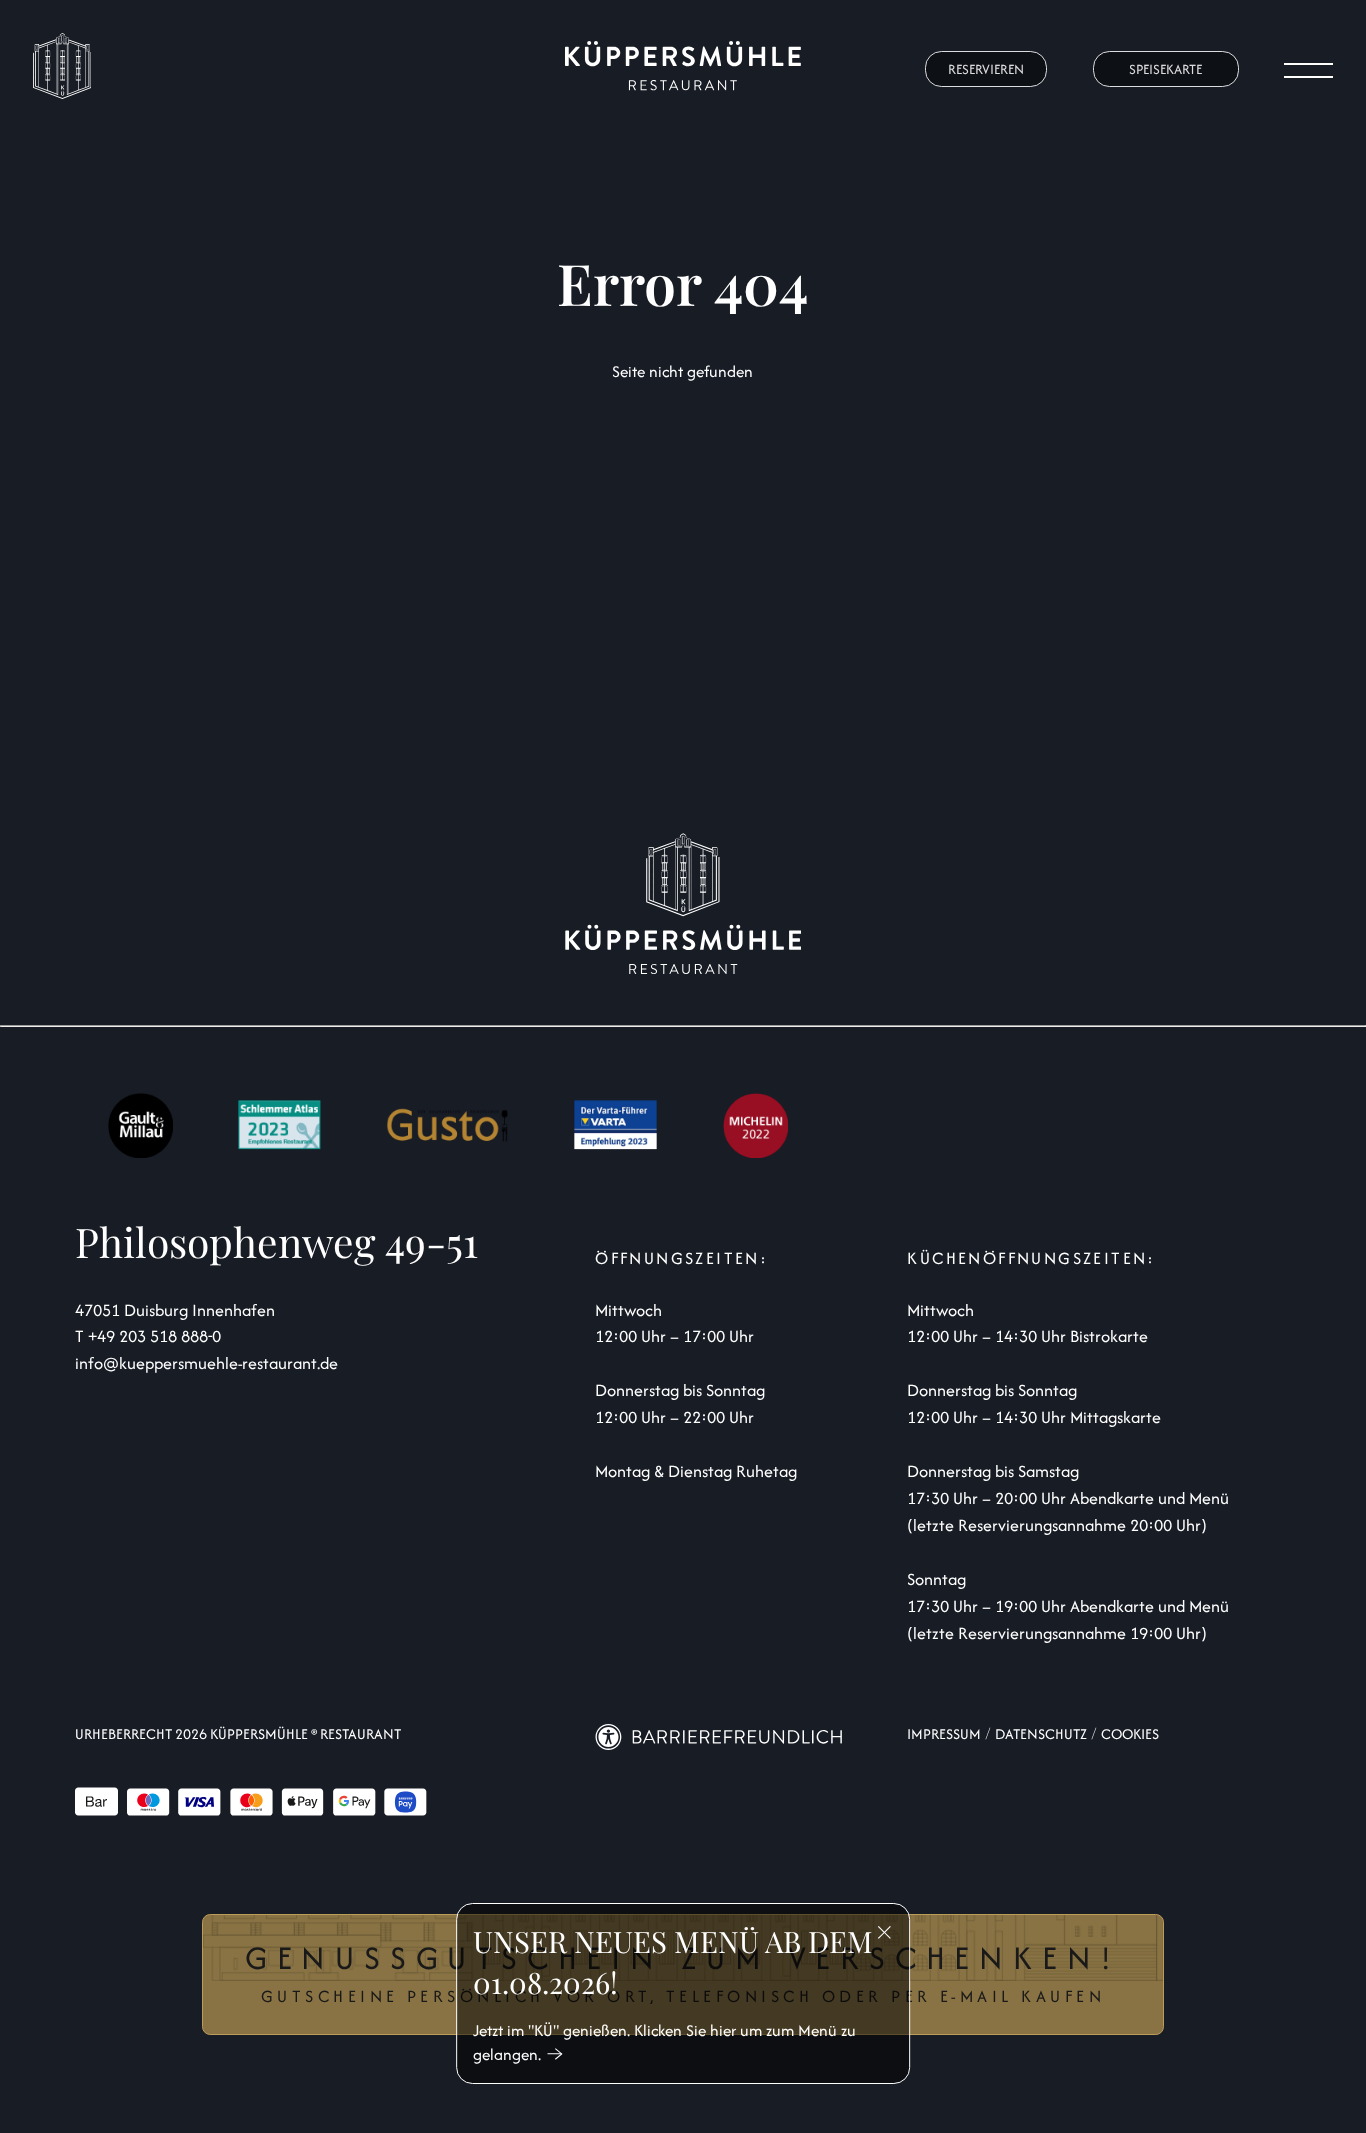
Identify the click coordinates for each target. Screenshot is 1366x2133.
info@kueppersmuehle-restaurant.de (206, 1363)
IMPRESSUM (944, 1733)
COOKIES (1130, 1733)
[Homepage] (683, 69)
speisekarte (1165, 69)
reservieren (986, 69)
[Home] (62, 93)
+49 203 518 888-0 (154, 1336)
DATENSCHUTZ (1041, 1733)
